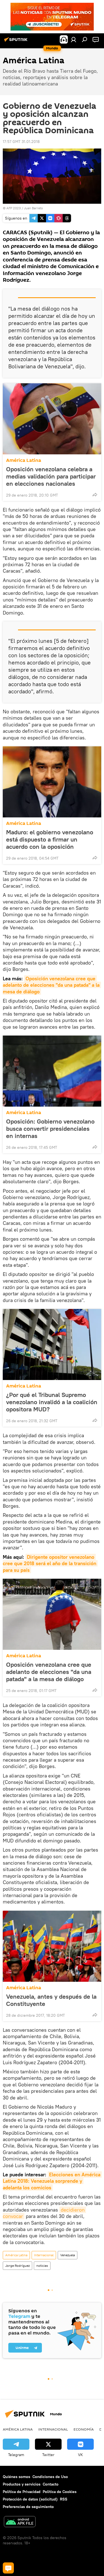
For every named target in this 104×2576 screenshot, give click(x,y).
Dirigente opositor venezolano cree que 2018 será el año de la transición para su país (50, 1563)
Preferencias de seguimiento (28, 2507)
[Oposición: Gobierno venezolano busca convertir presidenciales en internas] (52, 1071)
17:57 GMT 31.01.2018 (21, 142)
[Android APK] (20, 2522)
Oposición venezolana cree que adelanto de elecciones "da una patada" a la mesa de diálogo (52, 985)
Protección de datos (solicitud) (30, 2499)
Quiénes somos (17, 2477)
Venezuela (68, 2255)
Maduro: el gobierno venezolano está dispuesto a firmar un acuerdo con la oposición (50, 839)
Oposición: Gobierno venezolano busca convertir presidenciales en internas (50, 1129)
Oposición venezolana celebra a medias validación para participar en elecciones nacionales (51, 476)
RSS (64, 2499)
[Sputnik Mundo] (17, 42)
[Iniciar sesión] (73, 39)
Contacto (51, 2484)
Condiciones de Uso (50, 2477)
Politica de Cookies (60, 2492)
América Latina (24, 460)
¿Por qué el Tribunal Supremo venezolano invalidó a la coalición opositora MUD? (52, 1402)
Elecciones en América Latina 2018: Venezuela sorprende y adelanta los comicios (52, 2181)
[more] (95, 495)
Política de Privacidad (22, 2492)
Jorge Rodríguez (17, 2266)
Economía (84, 2429)
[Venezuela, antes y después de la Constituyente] (52, 1946)
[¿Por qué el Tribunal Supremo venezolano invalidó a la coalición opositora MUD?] (52, 1344)
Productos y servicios (22, 2484)
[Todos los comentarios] (8, 2568)
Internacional (44, 2255)
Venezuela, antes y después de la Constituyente (51, 2000)
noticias (42, 2266)
